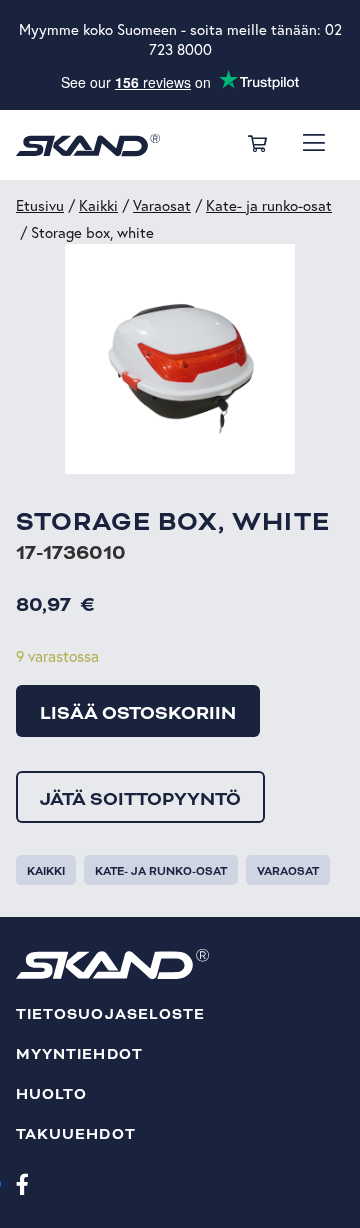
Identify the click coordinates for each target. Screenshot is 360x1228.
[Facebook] (22, 1183)
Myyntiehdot (79, 1054)
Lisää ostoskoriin (138, 713)
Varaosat (162, 205)
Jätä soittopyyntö (140, 799)
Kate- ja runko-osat (269, 205)
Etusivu (40, 205)
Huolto (51, 1094)
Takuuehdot (76, 1134)
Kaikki (98, 205)
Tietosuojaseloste (110, 1014)
